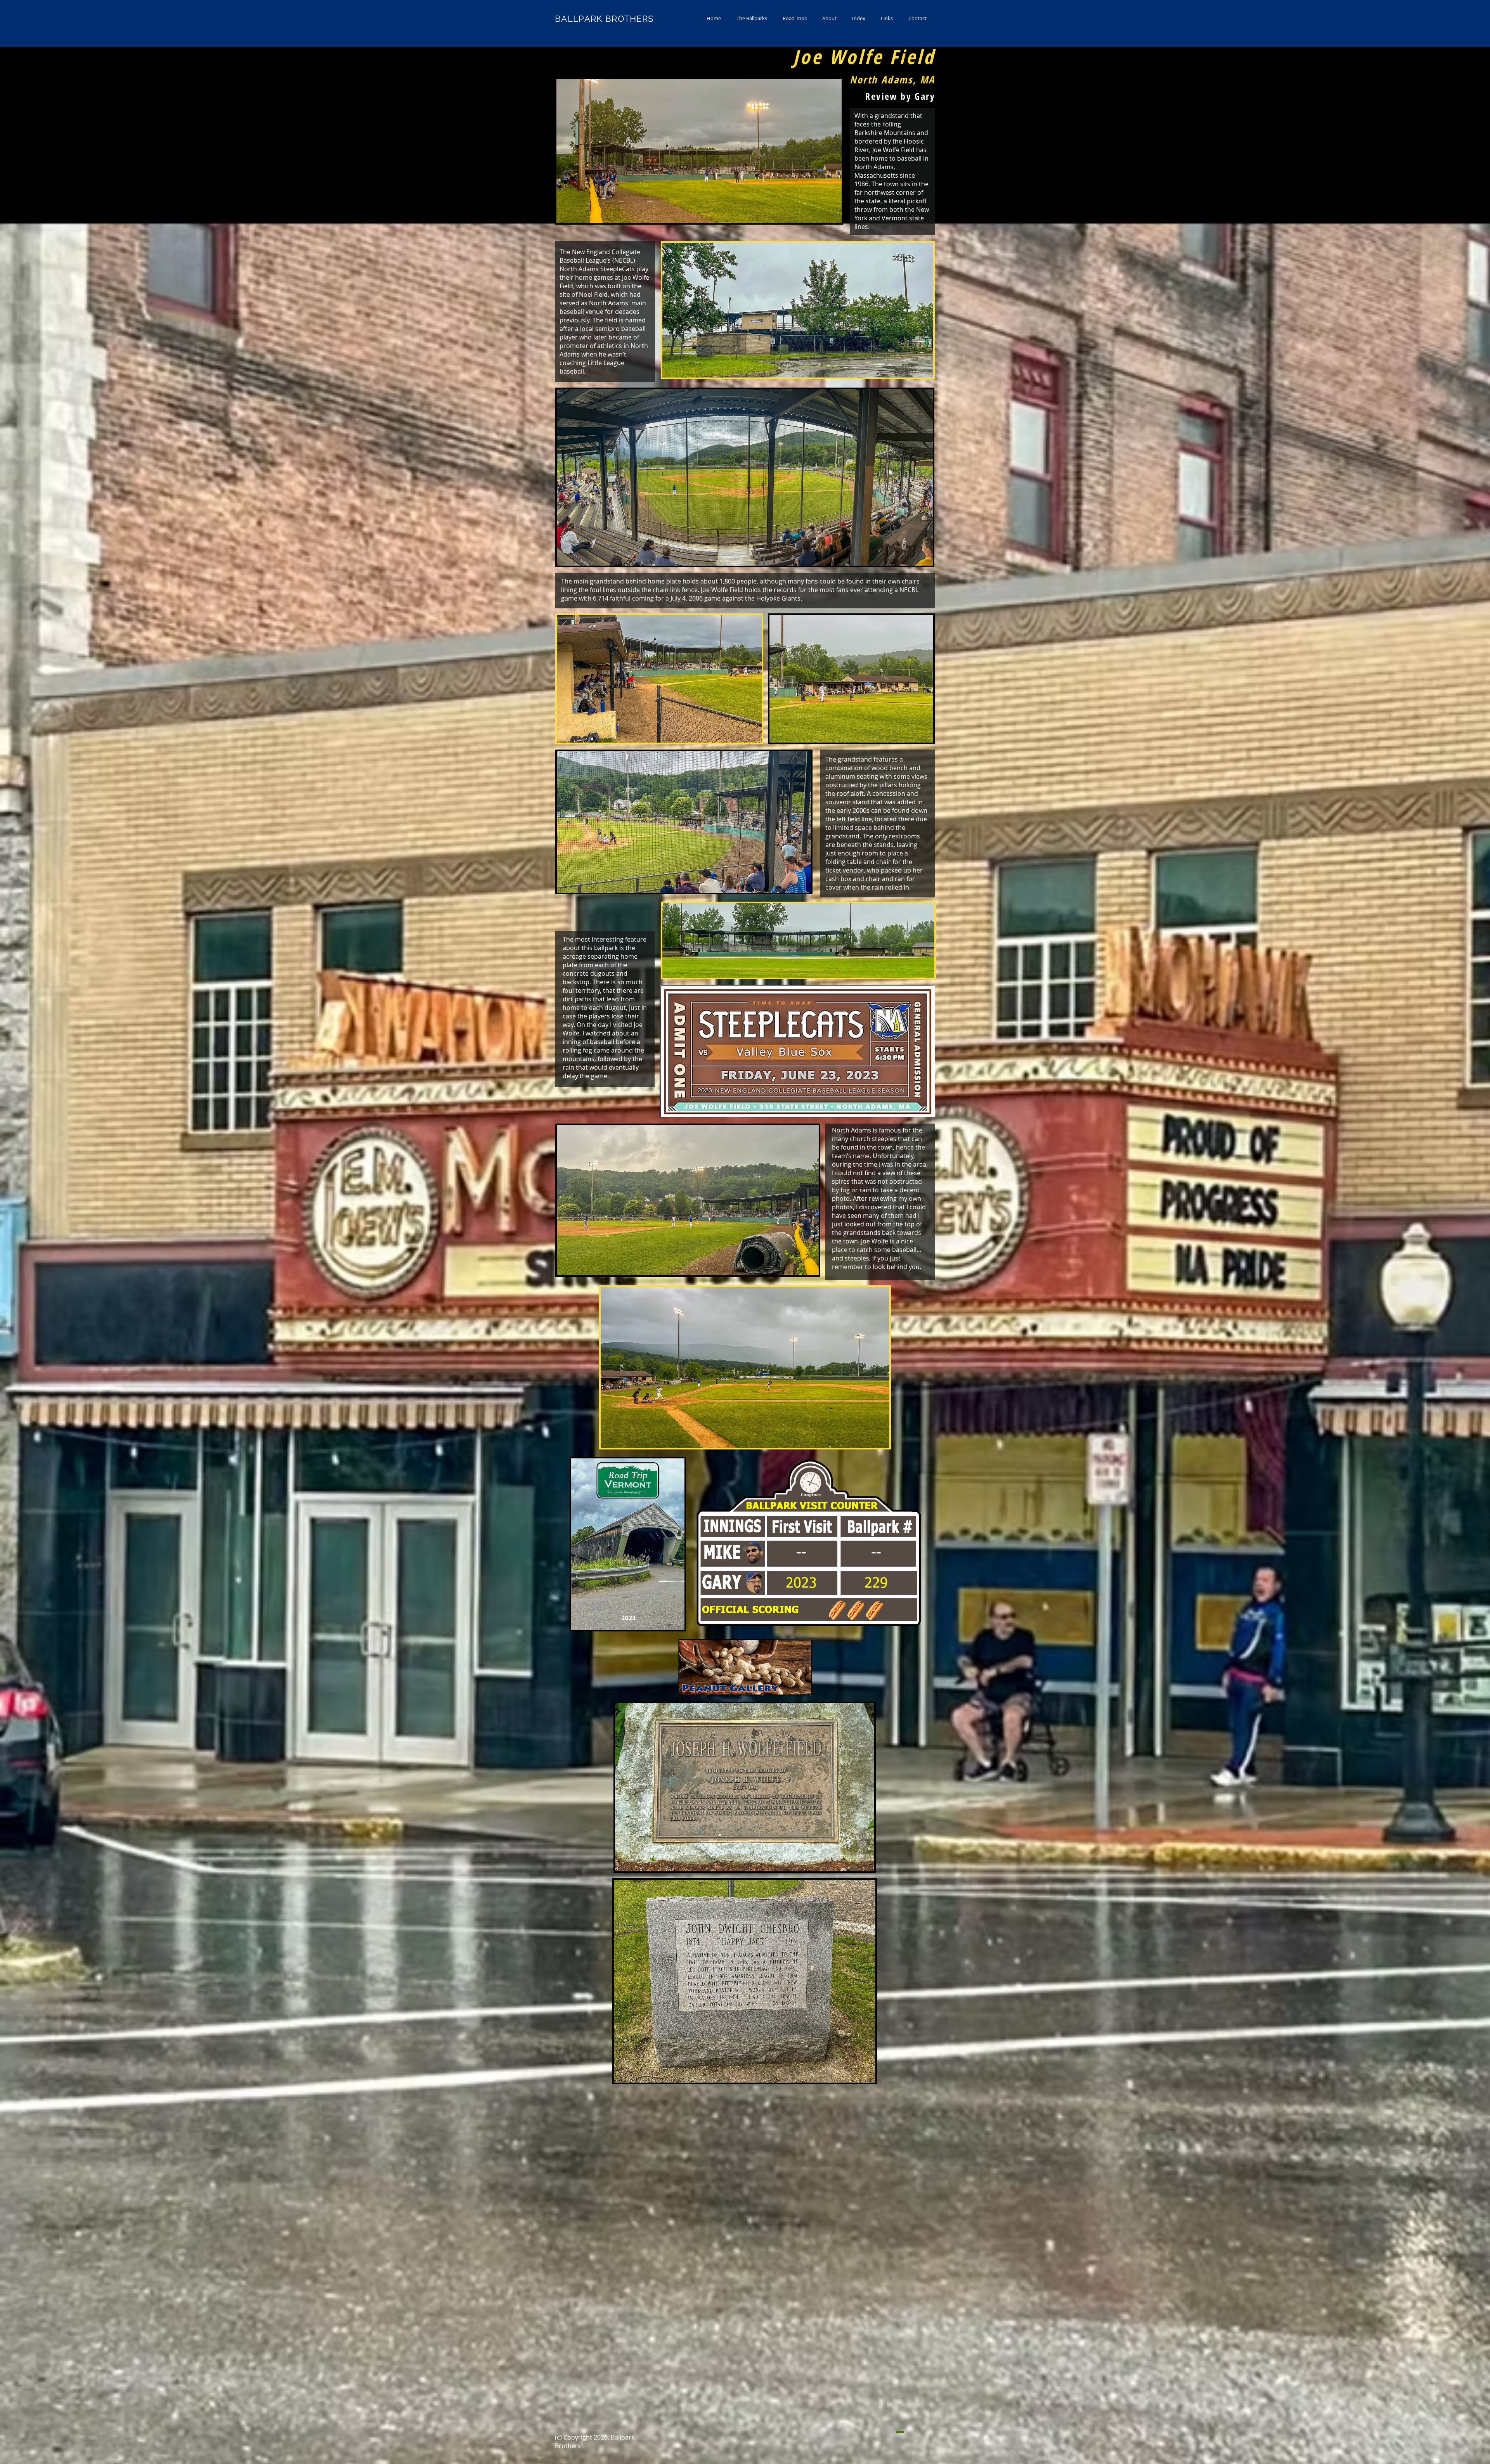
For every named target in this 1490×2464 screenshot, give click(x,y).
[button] (752, 18)
